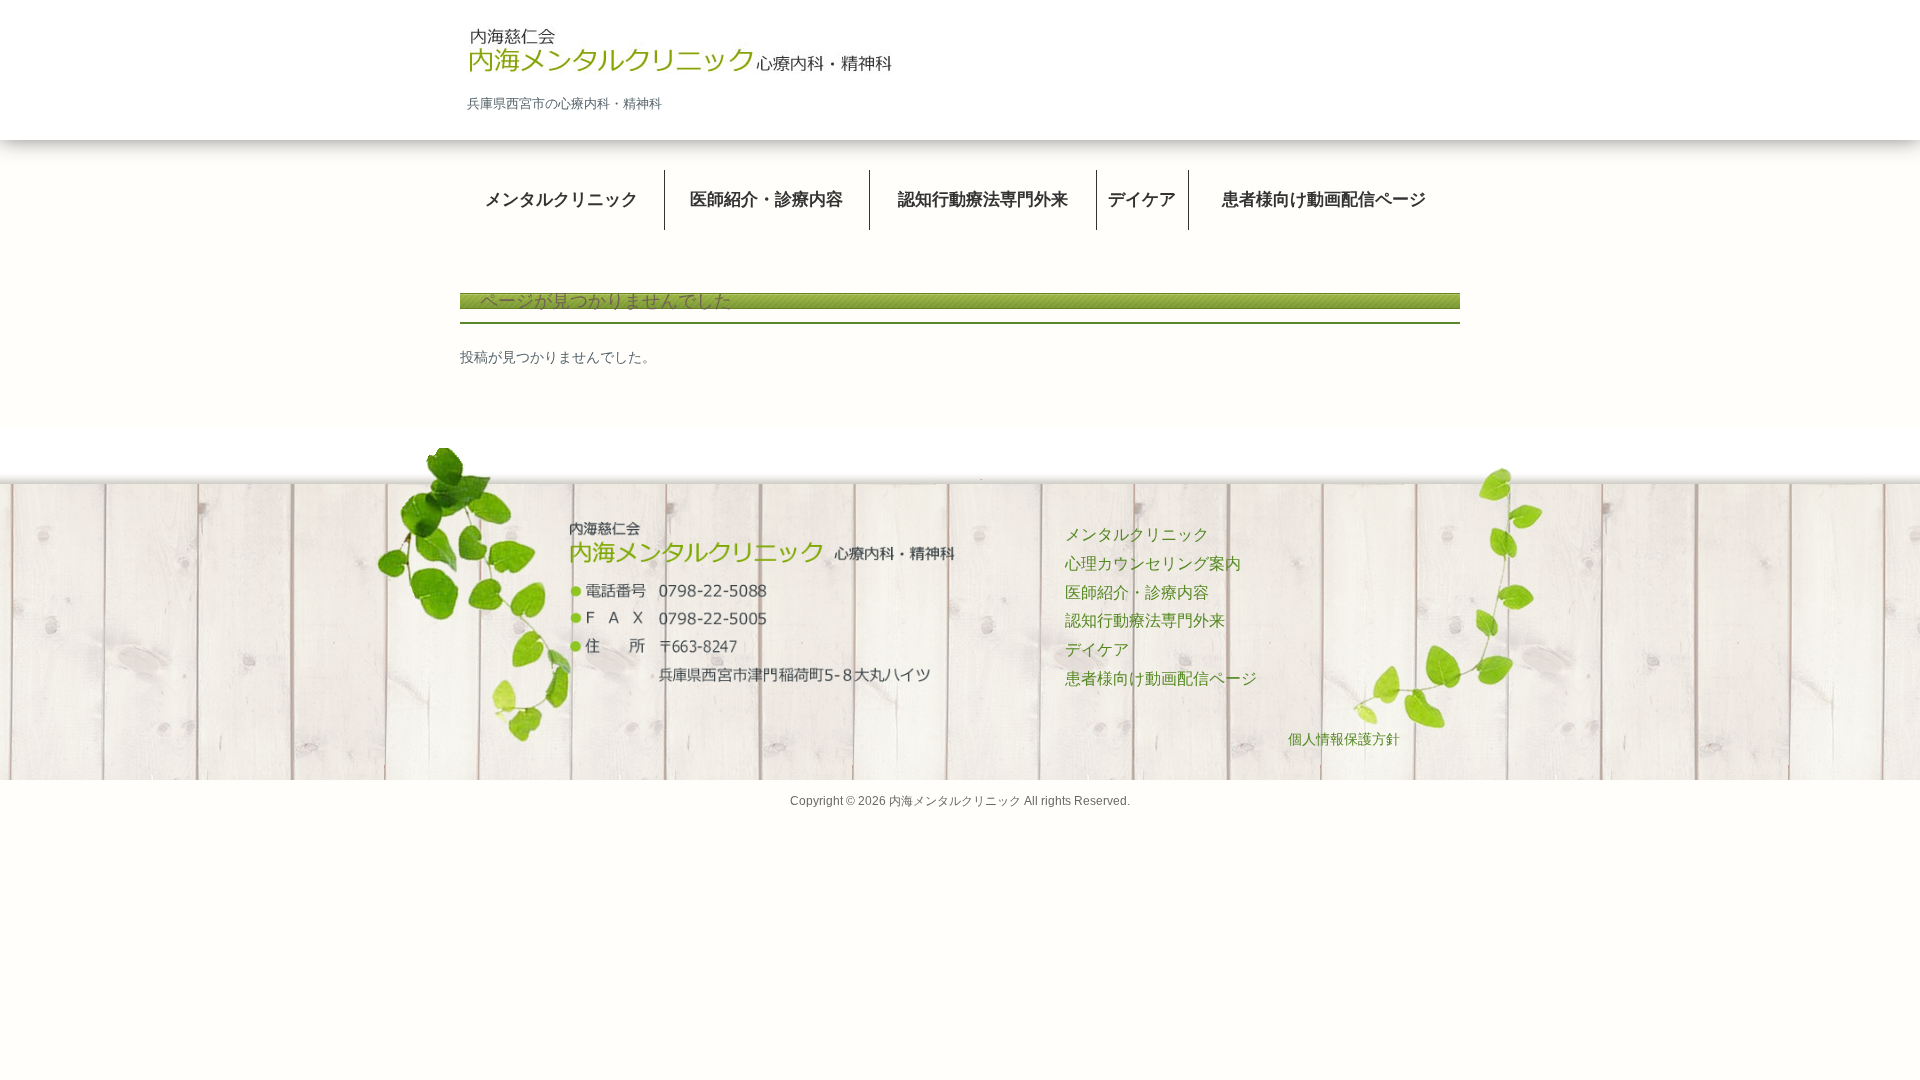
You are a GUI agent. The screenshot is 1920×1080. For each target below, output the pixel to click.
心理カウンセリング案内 (1153, 563)
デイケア (1097, 649)
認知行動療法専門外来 (1145, 620)
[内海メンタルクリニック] (680, 52)
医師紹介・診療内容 (1137, 592)
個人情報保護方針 (1344, 739)
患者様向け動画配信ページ (1161, 678)
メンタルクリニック (1137, 534)
